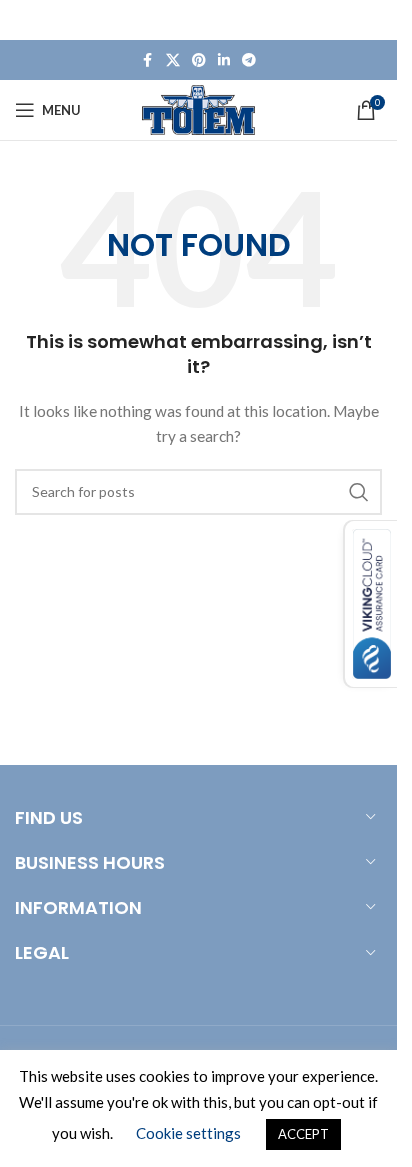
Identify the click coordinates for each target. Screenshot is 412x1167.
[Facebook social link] (148, 60)
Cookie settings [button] (188, 1133)
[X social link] (173, 60)
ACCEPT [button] (303, 1134)
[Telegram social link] (249, 60)
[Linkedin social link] (224, 60)
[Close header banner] (372, 20)
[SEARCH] (359, 492)
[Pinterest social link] (199, 60)
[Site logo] (198, 108)
